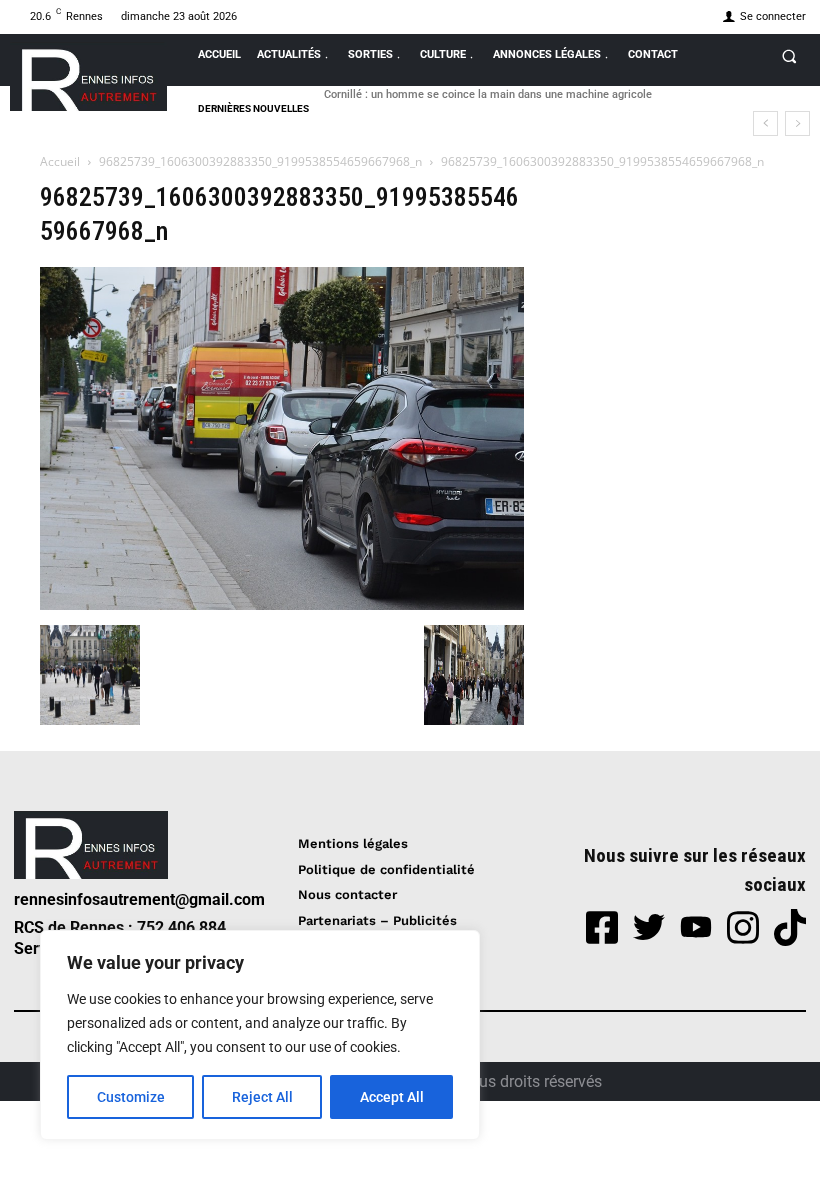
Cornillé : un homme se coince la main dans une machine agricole (488, 94)
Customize (131, 1097)
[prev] (765, 123)
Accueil (60, 161)
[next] (797, 123)
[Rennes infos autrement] (88, 76)
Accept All (392, 1097)
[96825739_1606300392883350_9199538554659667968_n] (282, 604)
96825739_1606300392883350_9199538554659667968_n (260, 161)
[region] (260, 1035)
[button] (789, 56)
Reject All (262, 1097)
